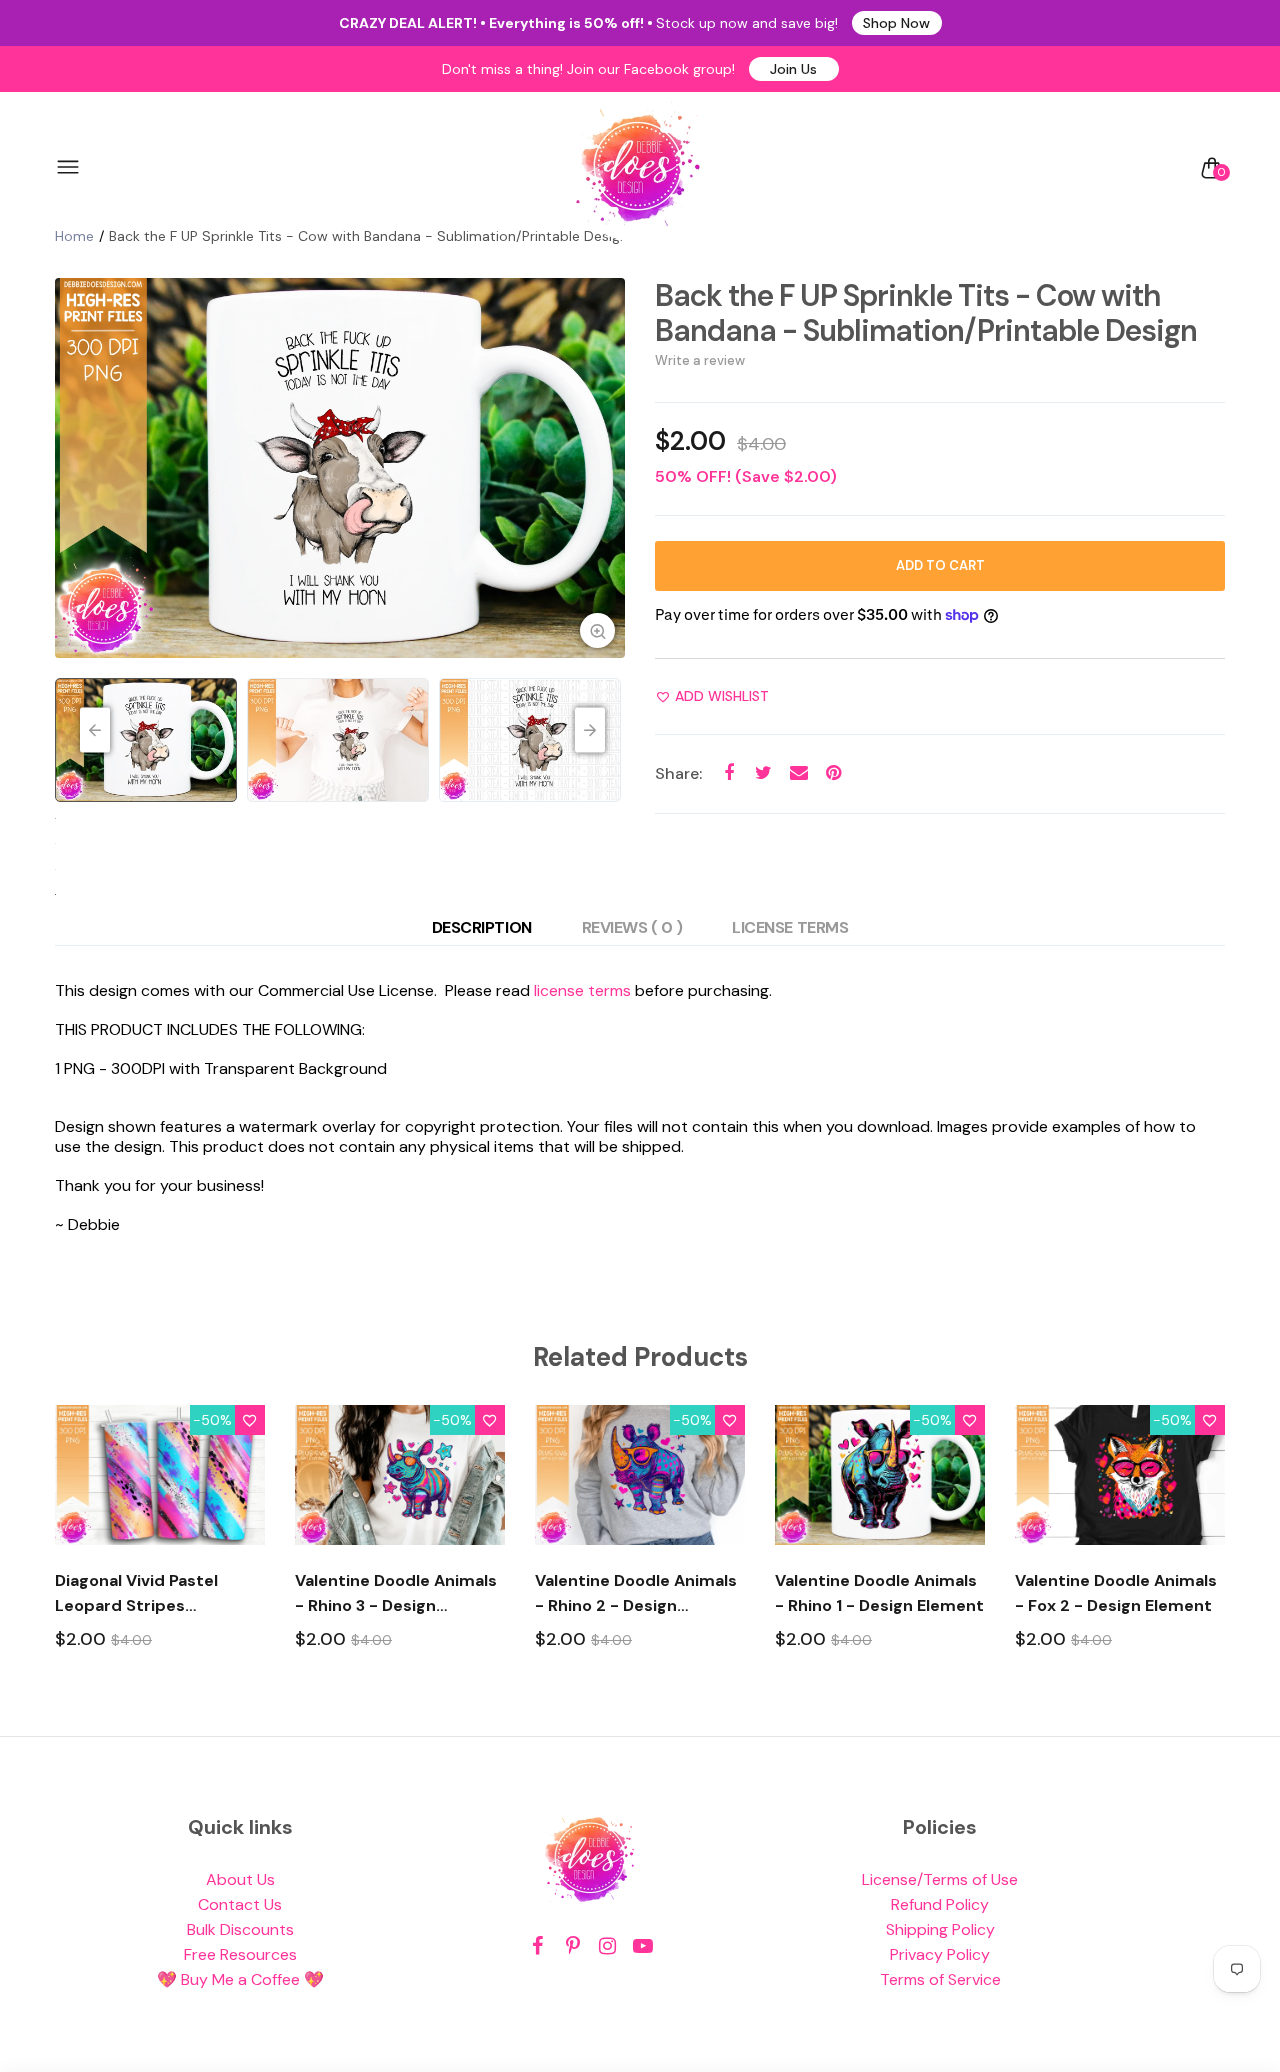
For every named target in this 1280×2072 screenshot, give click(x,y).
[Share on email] (798, 773)
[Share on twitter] (763, 773)
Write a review (700, 360)
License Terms (790, 927)
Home (74, 236)
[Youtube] (642, 1946)
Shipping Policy (940, 1929)
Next (605, 468)
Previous (75, 468)
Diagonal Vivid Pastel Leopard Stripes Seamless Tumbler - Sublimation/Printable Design (143, 1594)
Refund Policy (940, 1904)
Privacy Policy (940, 1954)
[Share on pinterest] (833, 773)
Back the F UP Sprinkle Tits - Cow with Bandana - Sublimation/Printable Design (926, 313)
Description (482, 927)
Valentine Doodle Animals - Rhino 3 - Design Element (396, 1594)
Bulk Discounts (240, 1929)
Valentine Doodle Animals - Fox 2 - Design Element (1116, 1593)
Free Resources (240, 1954)
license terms (582, 990)
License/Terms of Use (940, 1879)
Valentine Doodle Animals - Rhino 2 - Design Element (636, 1594)
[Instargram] (607, 1946)
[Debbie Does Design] (638, 168)
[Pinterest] (572, 1946)
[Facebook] (537, 1946)
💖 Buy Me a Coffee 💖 (240, 1979)
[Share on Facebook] (728, 773)
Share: (678, 773)
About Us (240, 1879)
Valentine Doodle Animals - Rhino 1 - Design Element (879, 1593)
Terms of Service (940, 1979)
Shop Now (896, 23)
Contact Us (240, 1904)
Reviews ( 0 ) (632, 927)
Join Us (793, 69)
